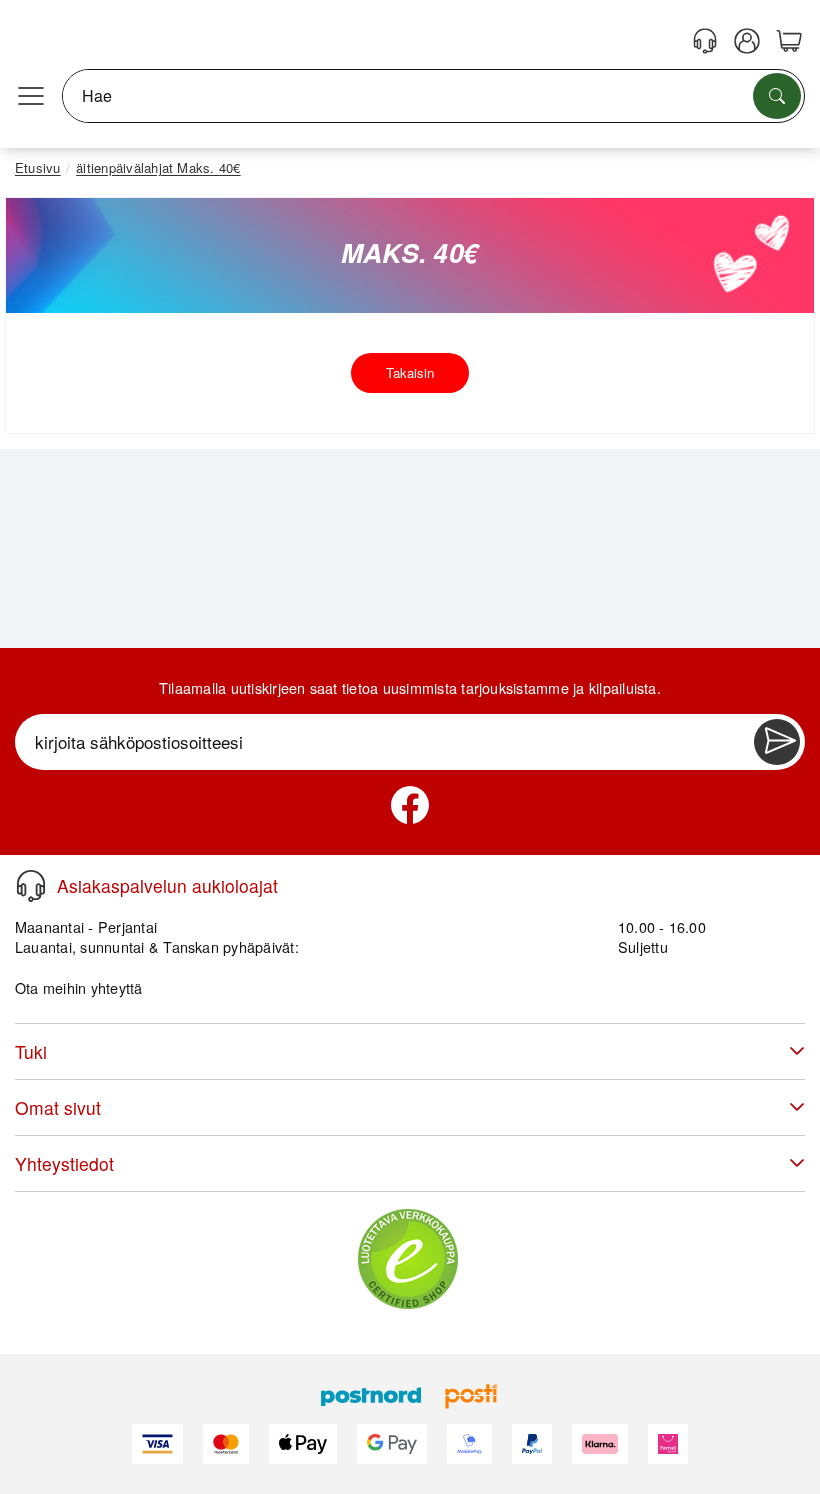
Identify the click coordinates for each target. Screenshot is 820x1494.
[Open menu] (31, 96)
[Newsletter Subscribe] (777, 742)
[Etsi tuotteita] (777, 96)
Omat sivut (58, 1107)
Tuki (31, 1051)
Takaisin (410, 372)
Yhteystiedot (64, 1163)
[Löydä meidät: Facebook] (410, 805)
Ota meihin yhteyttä (79, 987)
